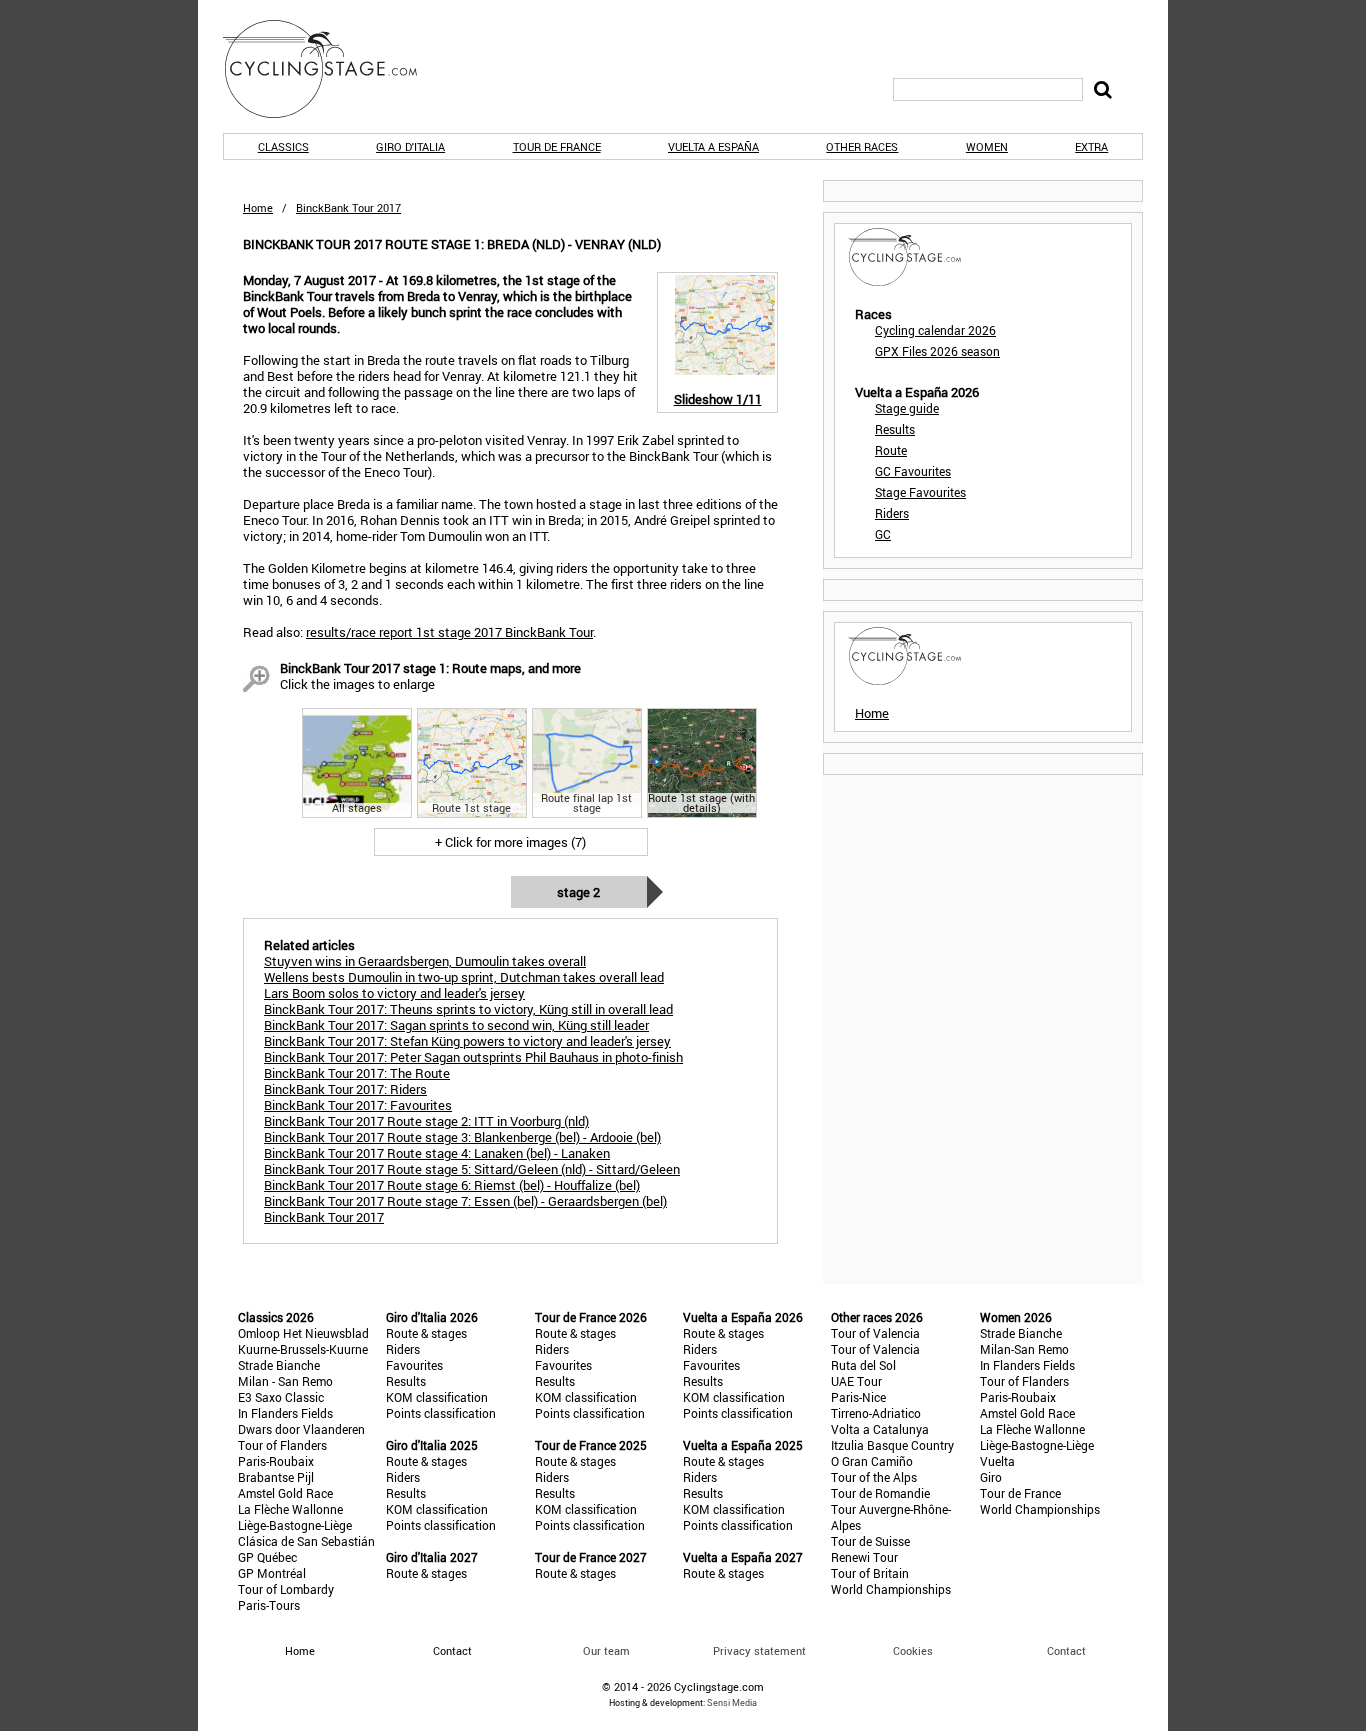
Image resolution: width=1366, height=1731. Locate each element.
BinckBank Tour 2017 (324, 1217)
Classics (283, 146)
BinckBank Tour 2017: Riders (345, 1089)
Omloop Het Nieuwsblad (303, 1333)
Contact (1066, 1650)
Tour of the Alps (874, 1477)
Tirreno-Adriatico (876, 1413)
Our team (606, 1650)
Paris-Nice (858, 1397)
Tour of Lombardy (286, 1589)
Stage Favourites (920, 492)
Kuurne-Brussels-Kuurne (303, 1349)
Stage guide (907, 408)
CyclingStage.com (333, 69)
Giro (991, 1477)
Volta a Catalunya (880, 1429)
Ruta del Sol (863, 1365)
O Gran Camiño (872, 1461)
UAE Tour (856, 1381)
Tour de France (557, 146)
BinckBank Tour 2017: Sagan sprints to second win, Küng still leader (456, 1025)
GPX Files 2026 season (937, 351)
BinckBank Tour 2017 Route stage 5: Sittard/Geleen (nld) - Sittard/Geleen (472, 1169)
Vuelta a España (713, 146)
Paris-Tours (269, 1605)
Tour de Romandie (880, 1493)
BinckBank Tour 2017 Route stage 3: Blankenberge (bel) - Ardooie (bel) (462, 1137)
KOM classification (437, 1397)
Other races (862, 146)
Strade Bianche (279, 1365)
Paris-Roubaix (276, 1461)
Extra (1091, 146)
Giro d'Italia (410, 146)
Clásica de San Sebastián (306, 1541)
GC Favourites (913, 471)
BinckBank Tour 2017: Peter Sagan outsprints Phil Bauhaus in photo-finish (473, 1057)
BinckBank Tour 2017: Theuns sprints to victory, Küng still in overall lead (468, 1009)
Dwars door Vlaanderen (301, 1429)
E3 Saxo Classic (281, 1397)
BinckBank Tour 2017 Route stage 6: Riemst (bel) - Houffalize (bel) (452, 1185)
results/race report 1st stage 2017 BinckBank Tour (449, 632)
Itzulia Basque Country (892, 1445)
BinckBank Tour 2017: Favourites (358, 1105)
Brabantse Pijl (276, 1477)
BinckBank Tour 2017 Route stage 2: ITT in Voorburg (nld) (426, 1121)
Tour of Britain (870, 1573)
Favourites (414, 1365)
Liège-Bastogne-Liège (295, 1525)
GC (883, 534)
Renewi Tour (864, 1557)
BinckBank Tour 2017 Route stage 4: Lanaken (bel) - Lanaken (437, 1153)
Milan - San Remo (285, 1381)
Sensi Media (732, 1702)
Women (987, 146)
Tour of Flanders (282, 1445)
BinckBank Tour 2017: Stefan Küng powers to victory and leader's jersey (467, 1041)
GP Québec (267, 1557)
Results (895, 429)
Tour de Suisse (870, 1541)
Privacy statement (759, 1650)
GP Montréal (272, 1573)
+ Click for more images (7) (510, 842)
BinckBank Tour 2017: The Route (357, 1073)
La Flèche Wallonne (290, 1509)
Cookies (913, 1650)
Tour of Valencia (875, 1333)
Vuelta (997, 1461)
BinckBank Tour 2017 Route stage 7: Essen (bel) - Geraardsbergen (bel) (465, 1201)
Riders (892, 513)
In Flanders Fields (285, 1413)
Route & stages (426, 1333)
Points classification (441, 1413)
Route (891, 450)
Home (258, 207)
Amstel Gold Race (285, 1493)
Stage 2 (578, 892)
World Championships (891, 1589)
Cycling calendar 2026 (935, 330)
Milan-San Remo (1024, 1349)
